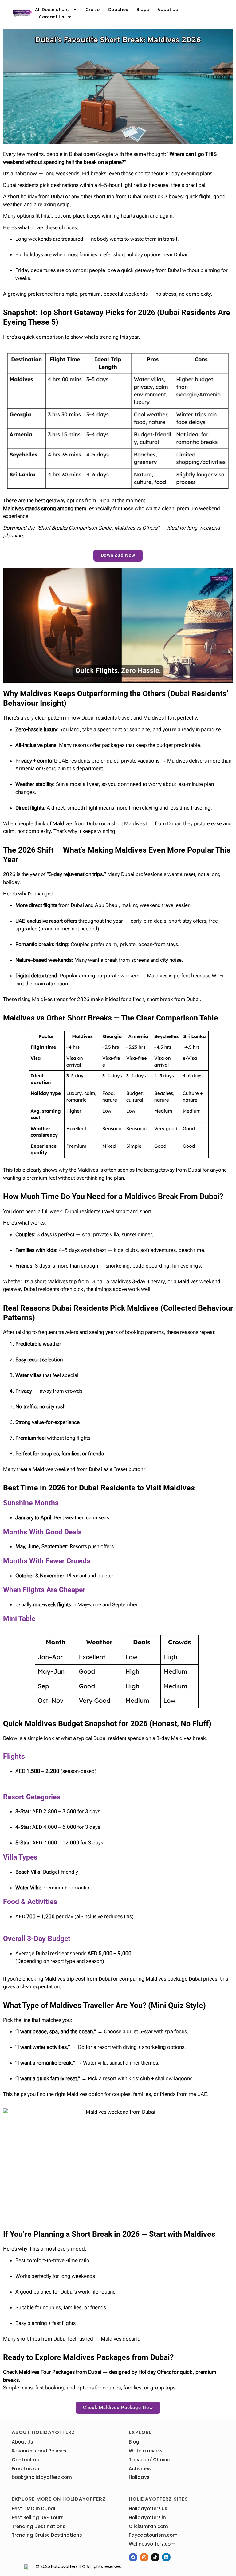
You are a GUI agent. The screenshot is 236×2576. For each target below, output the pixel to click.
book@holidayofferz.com (42, 2477)
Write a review (146, 2451)
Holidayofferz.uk (148, 2509)
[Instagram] (144, 2557)
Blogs (143, 10)
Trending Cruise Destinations (47, 2535)
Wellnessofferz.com (152, 2544)
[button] (118, 556)
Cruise (92, 10)
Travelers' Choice (149, 2460)
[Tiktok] (155, 2557)
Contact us (51, 17)
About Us (168, 10)
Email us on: (26, 2469)
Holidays (139, 2477)
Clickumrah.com (148, 2526)
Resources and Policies (39, 2451)
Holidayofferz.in (147, 2517)
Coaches (118, 10)
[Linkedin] (166, 2557)
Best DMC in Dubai (33, 2509)
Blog (134, 2442)
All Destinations (52, 10)
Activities (140, 2469)
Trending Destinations (39, 2526)
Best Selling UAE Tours (38, 2517)
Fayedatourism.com (153, 2535)
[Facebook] (133, 2557)
